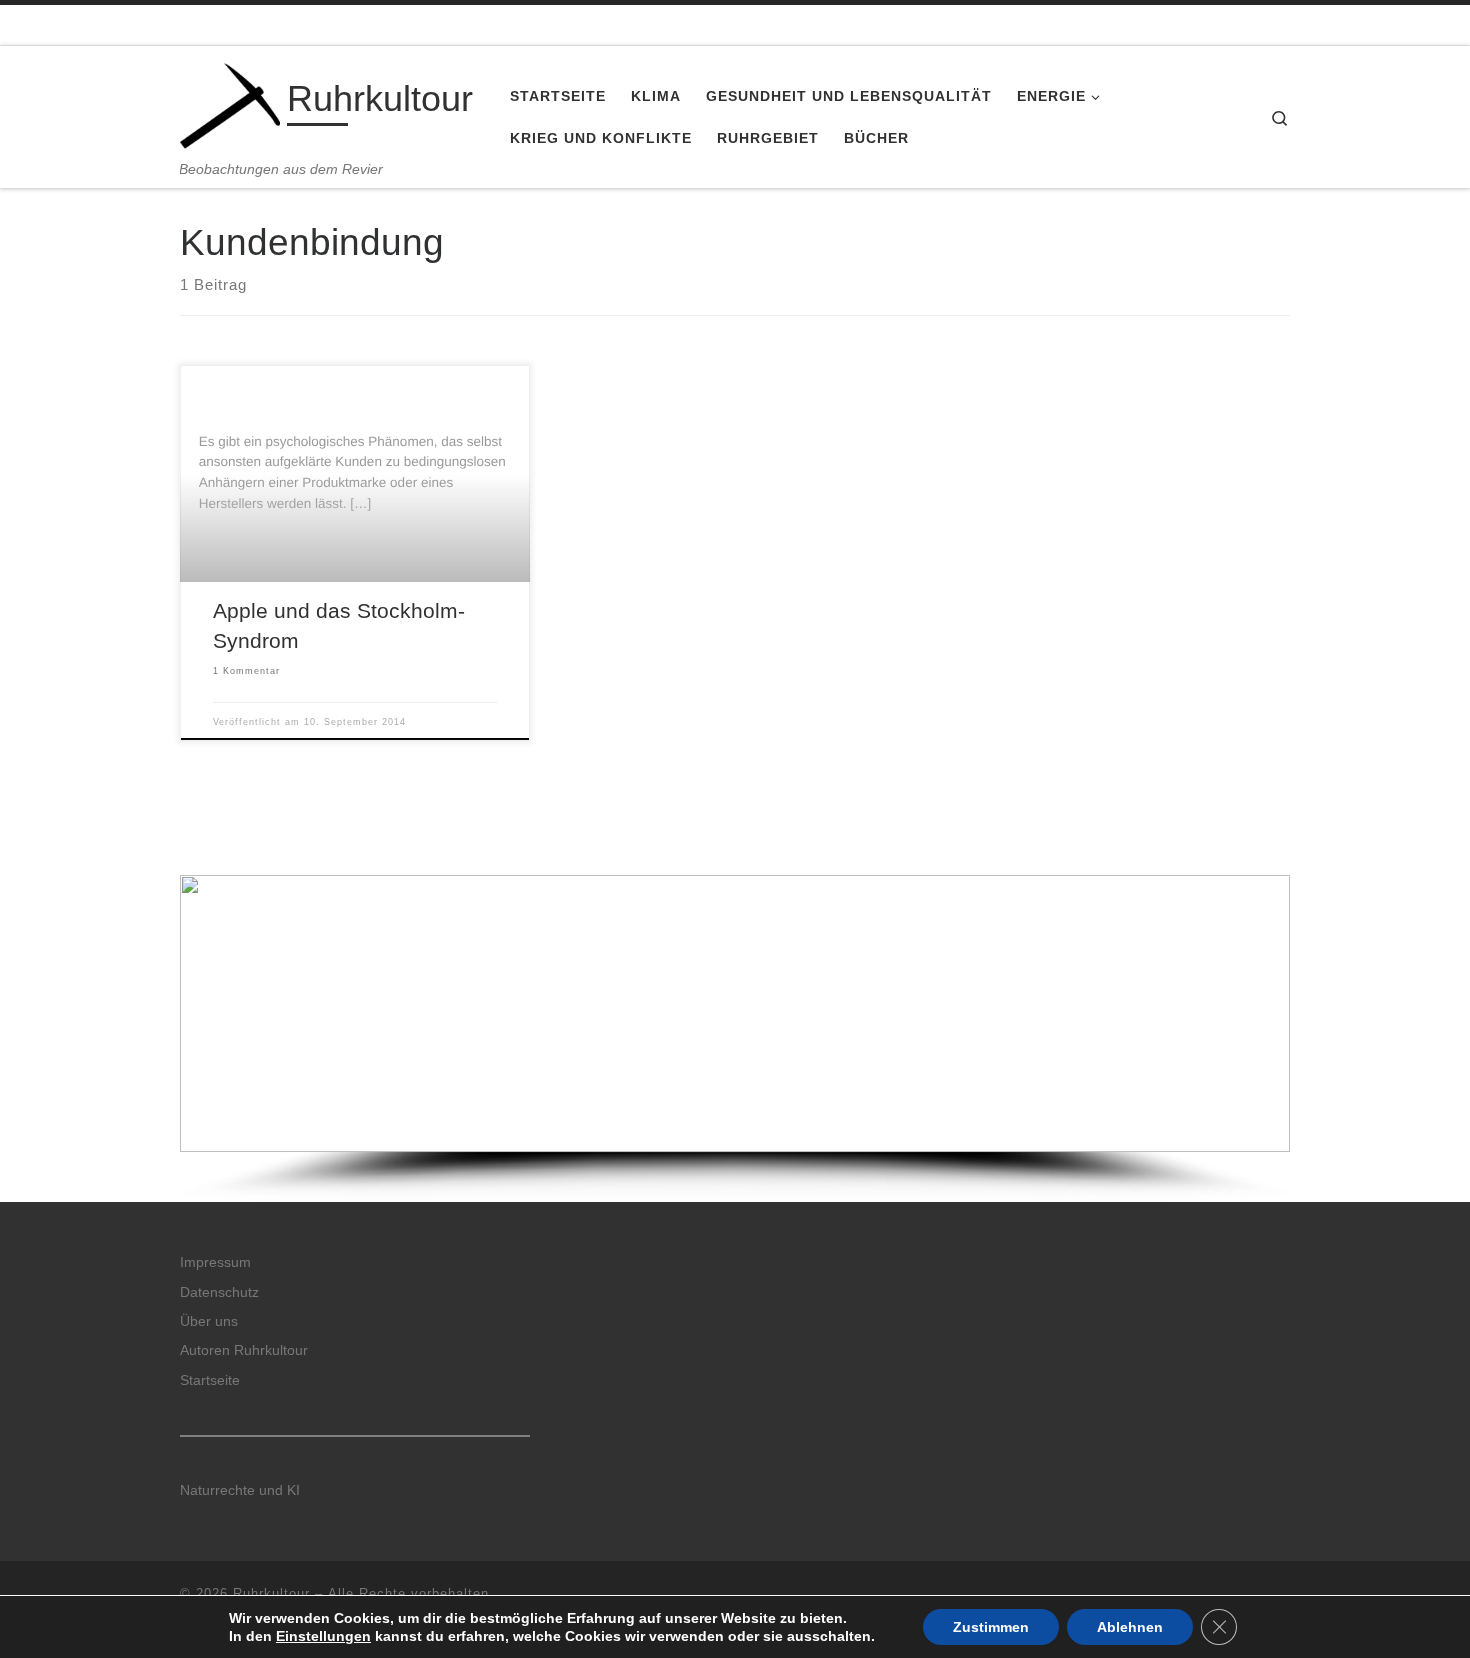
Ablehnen (1130, 1627)
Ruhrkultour (271, 1593)
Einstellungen (323, 1636)
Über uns (209, 1321)
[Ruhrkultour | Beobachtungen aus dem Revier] (230, 103)
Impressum (215, 1262)
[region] (735, 1038)
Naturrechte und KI (240, 1490)
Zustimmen (991, 1627)
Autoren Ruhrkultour (244, 1350)
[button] (735, 1014)
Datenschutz (219, 1292)
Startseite (210, 1380)
